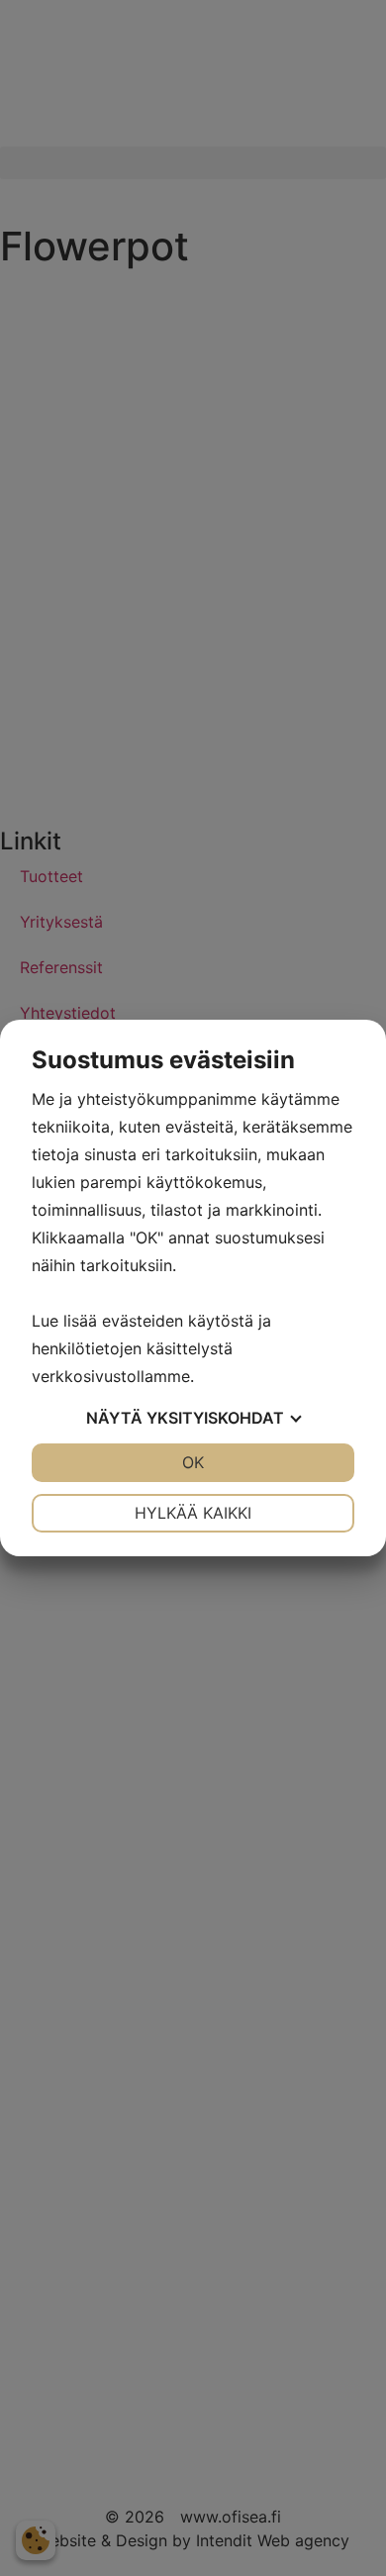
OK (193, 1462)
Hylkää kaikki (193, 1513)
